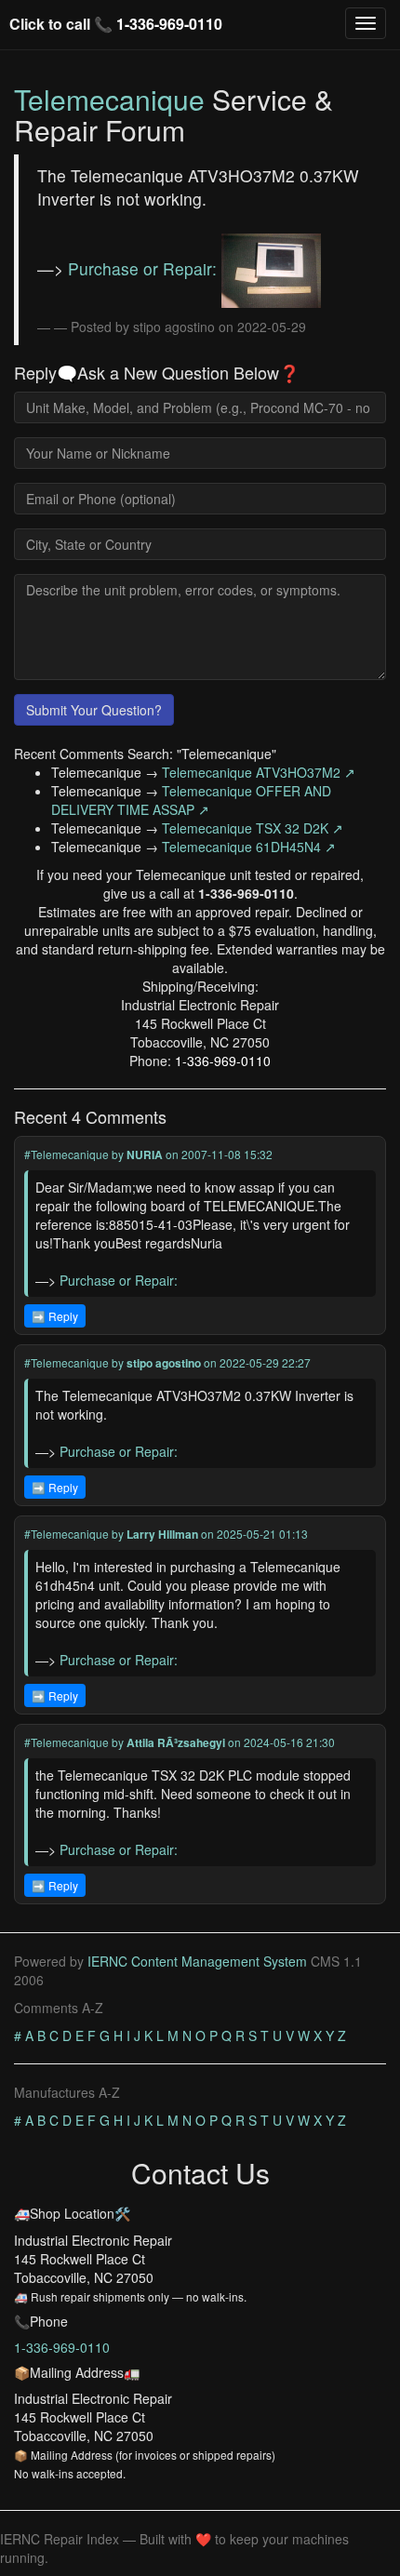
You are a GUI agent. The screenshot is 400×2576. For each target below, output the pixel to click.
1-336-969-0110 (169, 24)
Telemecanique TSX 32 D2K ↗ (253, 828)
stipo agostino (164, 1363)
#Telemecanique (67, 1154)
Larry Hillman (162, 1534)
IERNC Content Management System (197, 1961)
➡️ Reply (55, 1316)
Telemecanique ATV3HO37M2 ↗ (259, 772)
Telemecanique (109, 99)
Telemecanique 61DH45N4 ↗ (249, 847)
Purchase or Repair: (145, 268)
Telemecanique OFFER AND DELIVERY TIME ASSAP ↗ (191, 800)
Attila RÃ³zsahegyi (176, 1742)
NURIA (145, 1155)
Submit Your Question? (94, 710)
